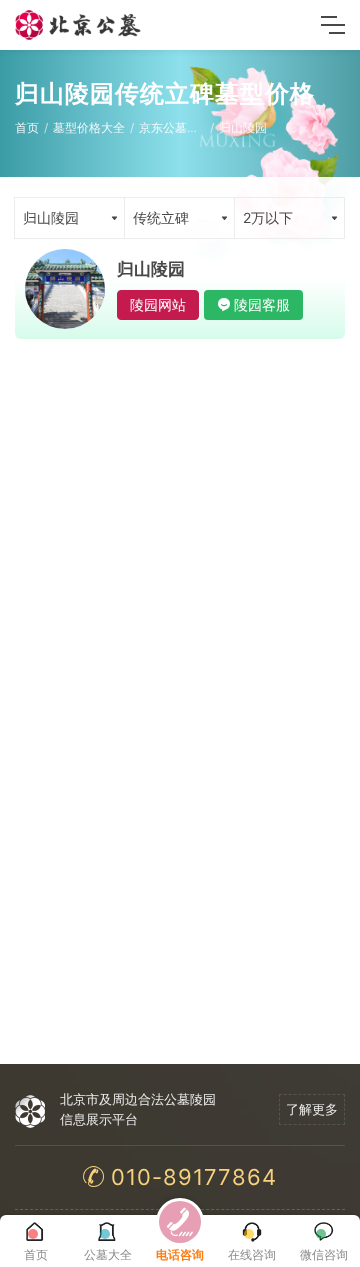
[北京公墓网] (79, 25)
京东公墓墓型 (175, 127)
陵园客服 (262, 304)
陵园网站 (158, 304)
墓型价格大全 (89, 127)
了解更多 (312, 1109)
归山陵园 (243, 127)
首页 (27, 127)
